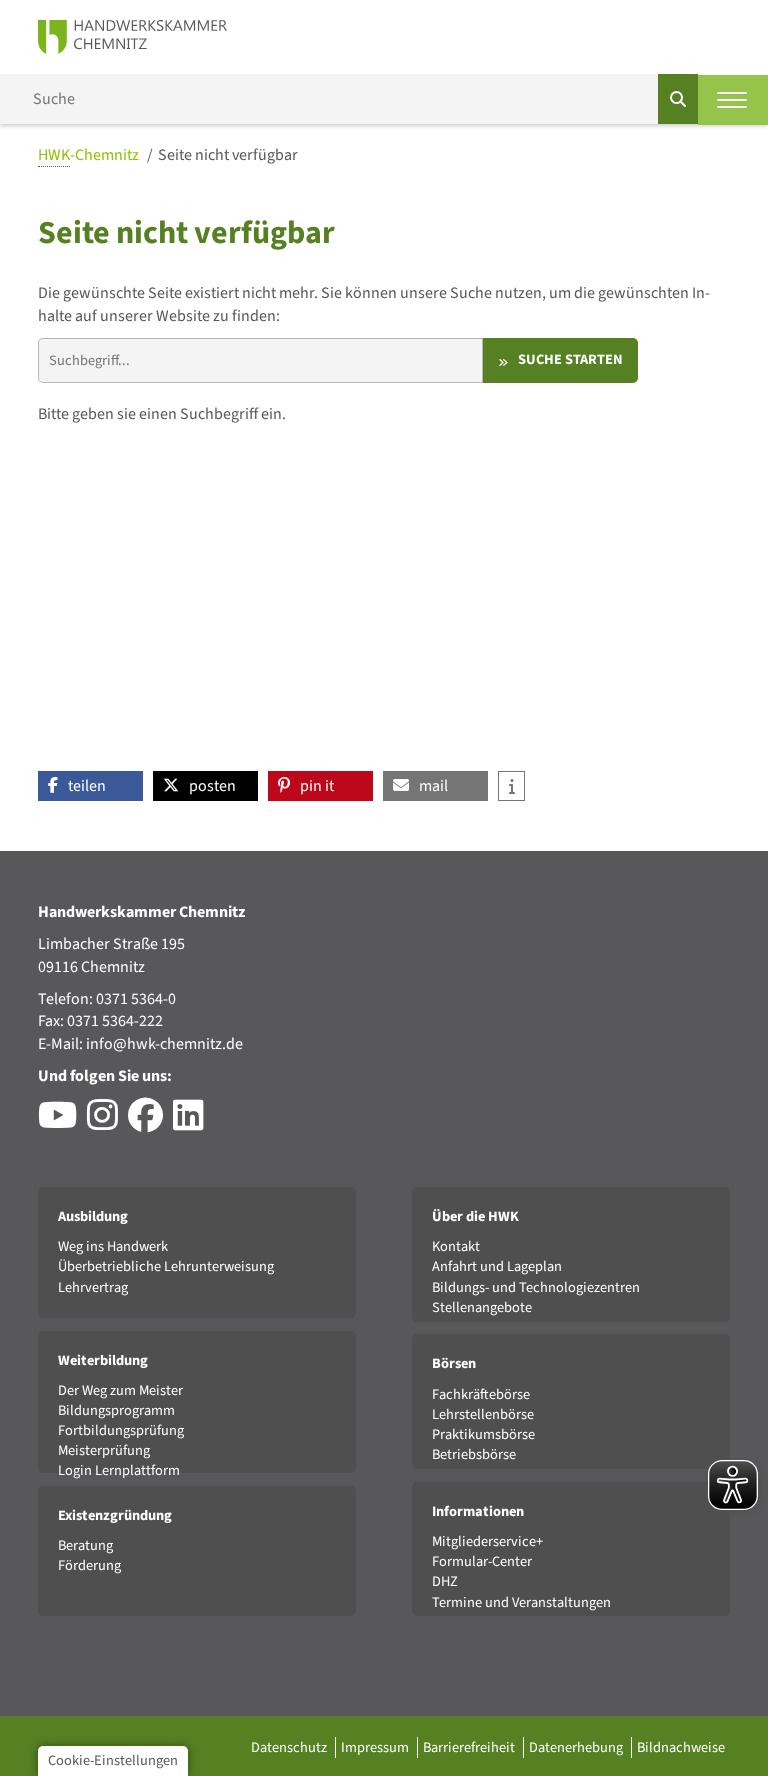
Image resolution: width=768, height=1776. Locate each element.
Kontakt (456, 1246)
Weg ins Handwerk (113, 1246)
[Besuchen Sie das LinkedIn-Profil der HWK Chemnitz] (193, 1123)
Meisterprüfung (104, 1450)
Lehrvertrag (93, 1287)
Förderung (89, 1565)
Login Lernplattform (119, 1470)
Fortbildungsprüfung (121, 1430)
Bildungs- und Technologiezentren (536, 1287)
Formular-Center (482, 1561)
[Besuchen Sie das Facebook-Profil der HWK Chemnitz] (150, 1123)
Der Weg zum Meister (120, 1390)
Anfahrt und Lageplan (497, 1266)
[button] (90, 786)
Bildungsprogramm (116, 1410)
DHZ (445, 1581)
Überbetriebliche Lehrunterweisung (166, 1266)
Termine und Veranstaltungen (521, 1602)
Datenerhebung (577, 1747)
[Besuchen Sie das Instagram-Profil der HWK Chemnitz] (107, 1123)
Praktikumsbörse (483, 1434)
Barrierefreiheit (470, 1747)
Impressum (376, 1747)
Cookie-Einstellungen (113, 1760)
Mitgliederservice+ (487, 1541)
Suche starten (570, 359)
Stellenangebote (482, 1307)
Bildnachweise (681, 1747)
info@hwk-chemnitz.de (164, 1044)
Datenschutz (290, 1747)
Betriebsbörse (474, 1454)
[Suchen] (678, 99)
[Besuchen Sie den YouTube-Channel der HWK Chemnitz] (62, 1123)
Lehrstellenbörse (483, 1414)
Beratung (85, 1545)
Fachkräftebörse (481, 1394)
